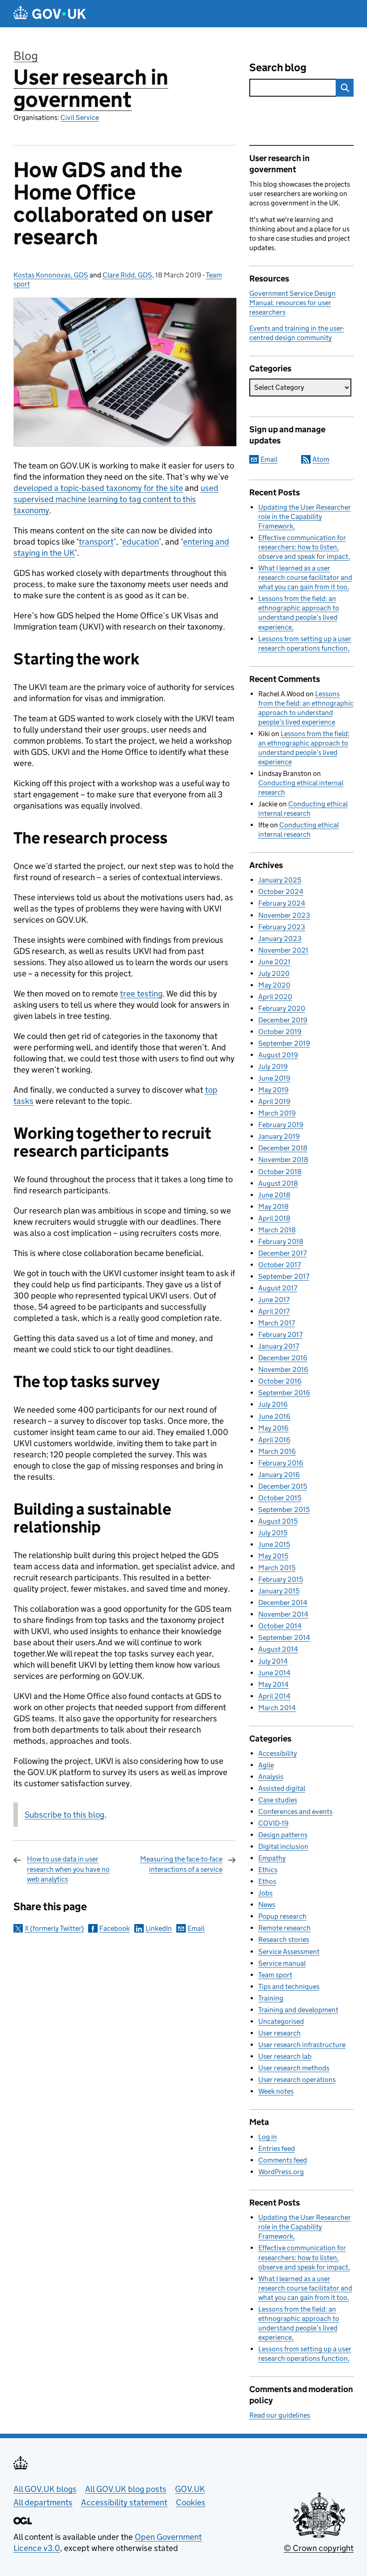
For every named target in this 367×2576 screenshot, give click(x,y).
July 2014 (273, 1661)
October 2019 (280, 1032)
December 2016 (283, 1358)
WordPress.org (281, 2172)
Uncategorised (281, 2021)
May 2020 (274, 985)
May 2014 (273, 1684)
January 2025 (280, 880)
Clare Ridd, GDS (127, 275)
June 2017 (274, 1300)
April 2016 (274, 1440)
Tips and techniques (289, 1986)
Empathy (272, 1858)
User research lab (285, 2056)
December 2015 (283, 1486)
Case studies (278, 1800)
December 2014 (283, 1603)
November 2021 (283, 950)
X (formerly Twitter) (54, 1928)
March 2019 (277, 1113)
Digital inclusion (283, 1846)
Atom (321, 459)
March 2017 (277, 1323)
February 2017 (280, 1335)
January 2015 (279, 1591)
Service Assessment (289, 1952)
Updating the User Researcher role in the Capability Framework (305, 517)
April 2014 (274, 1696)
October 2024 (281, 892)
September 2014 (284, 1637)
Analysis (271, 1777)
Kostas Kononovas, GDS (51, 275)
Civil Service (80, 117)
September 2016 (284, 1393)
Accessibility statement (124, 2502)
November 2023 (284, 915)
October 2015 (280, 1498)
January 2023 (280, 939)
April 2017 (274, 1311)
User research (280, 2033)
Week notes (276, 2091)
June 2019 (274, 1078)
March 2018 (277, 1230)
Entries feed (277, 2148)
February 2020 (282, 1008)
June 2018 (274, 1195)
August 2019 (278, 1055)
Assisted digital (282, 1788)
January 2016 (279, 1475)
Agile (266, 1765)
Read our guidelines (280, 2415)
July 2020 (274, 973)
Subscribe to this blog (64, 1815)
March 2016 (277, 1451)
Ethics (268, 1870)
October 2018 (280, 1172)
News (267, 1905)
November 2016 (283, 1369)
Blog (26, 56)
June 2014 (274, 1673)
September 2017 (284, 1276)
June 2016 (274, 1416)
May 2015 (273, 1556)
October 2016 (280, 1381)
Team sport (275, 1975)
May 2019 (273, 1090)
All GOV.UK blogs (45, 2489)
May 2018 (273, 1207)
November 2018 (283, 1160)
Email (196, 1928)
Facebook (115, 1928)
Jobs (265, 1893)
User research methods (294, 2068)
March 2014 (277, 1708)
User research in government (91, 88)
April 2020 (275, 997)
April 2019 (274, 1101)
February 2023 (282, 927)
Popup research (282, 1916)
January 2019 (279, 1136)
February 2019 (281, 1125)
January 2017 (279, 1346)
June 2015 (274, 1544)
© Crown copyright (319, 2548)
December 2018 (283, 1148)
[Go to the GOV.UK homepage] (50, 14)
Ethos (267, 1881)
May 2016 (273, 1428)
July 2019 (273, 1067)
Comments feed (283, 2160)
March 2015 (277, 1568)
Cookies (191, 2502)
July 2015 (273, 1533)
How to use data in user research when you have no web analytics (68, 1869)
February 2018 (281, 1241)
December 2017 (282, 1253)
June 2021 (274, 962)
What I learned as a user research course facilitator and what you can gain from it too (305, 577)
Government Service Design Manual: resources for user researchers (292, 303)
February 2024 (282, 903)
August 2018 (278, 1183)
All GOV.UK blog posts (126, 2489)
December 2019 (283, 1020)
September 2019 (284, 1043)
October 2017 (280, 1265)
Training (271, 1998)
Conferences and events (295, 1812)
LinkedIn (159, 1928)
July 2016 (273, 1404)
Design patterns (283, 1835)
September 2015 (284, 1509)
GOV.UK (190, 2489)
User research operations (297, 2080)
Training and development (298, 2010)
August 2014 (278, 1649)
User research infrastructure (302, 2045)
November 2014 (283, 1614)
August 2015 (278, 1521)
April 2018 (274, 1218)
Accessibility (277, 1753)
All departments (43, 2502)
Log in (268, 2137)
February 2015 (281, 1579)
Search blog (278, 67)
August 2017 (278, 1288)
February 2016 (281, 1463)
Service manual (282, 1963)
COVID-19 (273, 1823)
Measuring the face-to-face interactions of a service (181, 1864)
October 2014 (280, 1626)
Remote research (284, 1928)
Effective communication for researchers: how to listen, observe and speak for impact (303, 547)
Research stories (284, 1939)
